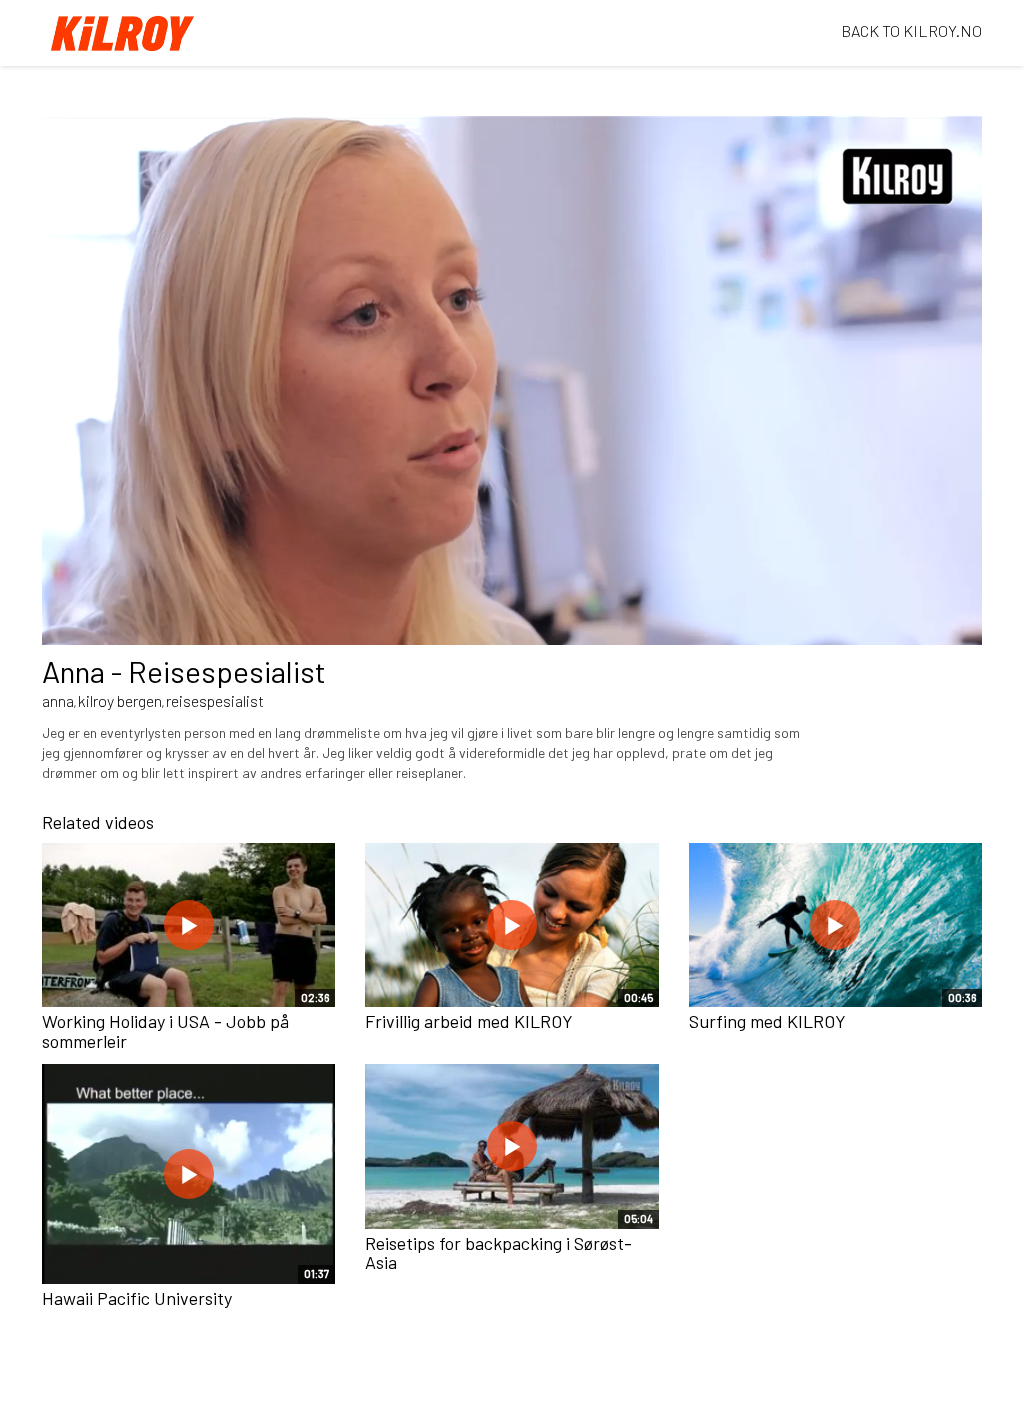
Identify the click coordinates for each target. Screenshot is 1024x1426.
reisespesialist (215, 700)
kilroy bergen (120, 700)
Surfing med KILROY (767, 1021)
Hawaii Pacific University (137, 1298)
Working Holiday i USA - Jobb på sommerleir (165, 1031)
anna (58, 700)
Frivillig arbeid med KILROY (469, 1021)
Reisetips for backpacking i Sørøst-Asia (498, 1253)
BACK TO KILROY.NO (911, 30)
